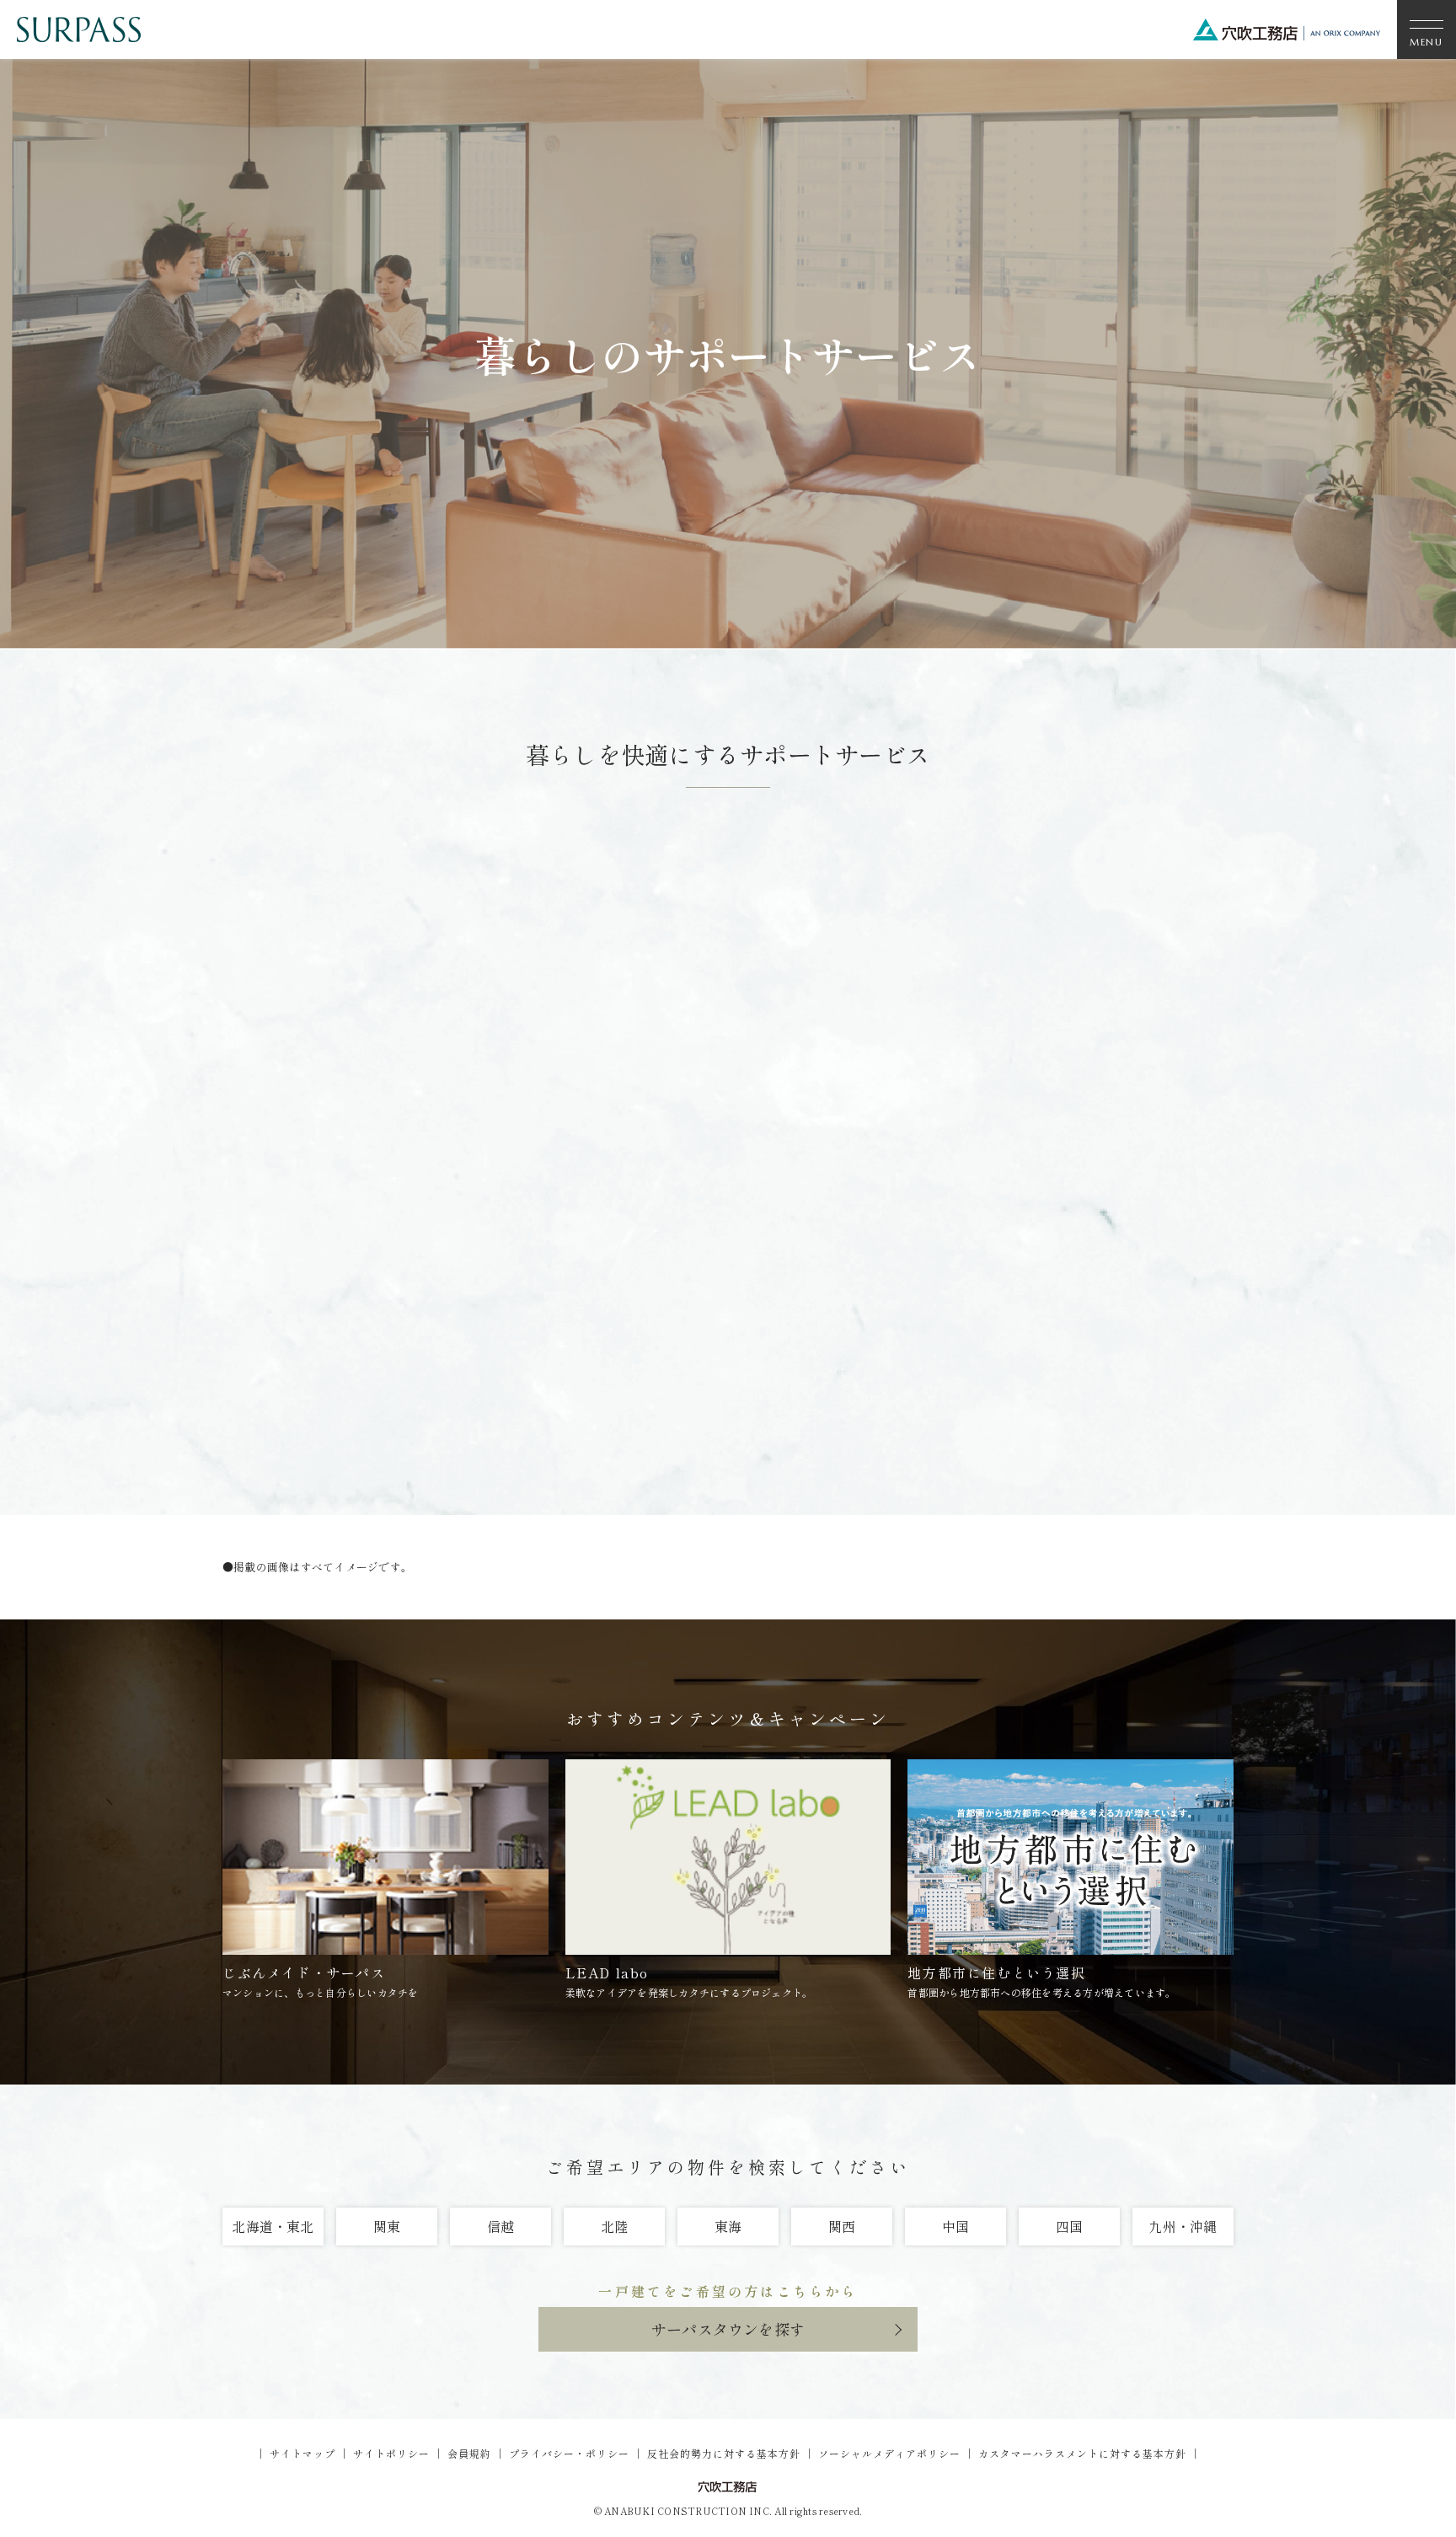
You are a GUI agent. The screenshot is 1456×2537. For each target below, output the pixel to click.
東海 (728, 2226)
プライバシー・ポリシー (569, 2453)
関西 (842, 2226)
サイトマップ (302, 2453)
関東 (387, 2226)
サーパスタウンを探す (728, 2329)
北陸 (614, 2226)
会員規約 (469, 2453)
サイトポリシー (391, 2453)
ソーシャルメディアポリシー (889, 2453)
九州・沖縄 (1183, 2226)
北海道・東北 (273, 2226)
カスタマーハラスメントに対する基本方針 (1082, 2453)
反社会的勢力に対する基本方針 (724, 2453)
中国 (955, 2226)
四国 (1069, 2226)
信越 (500, 2226)
